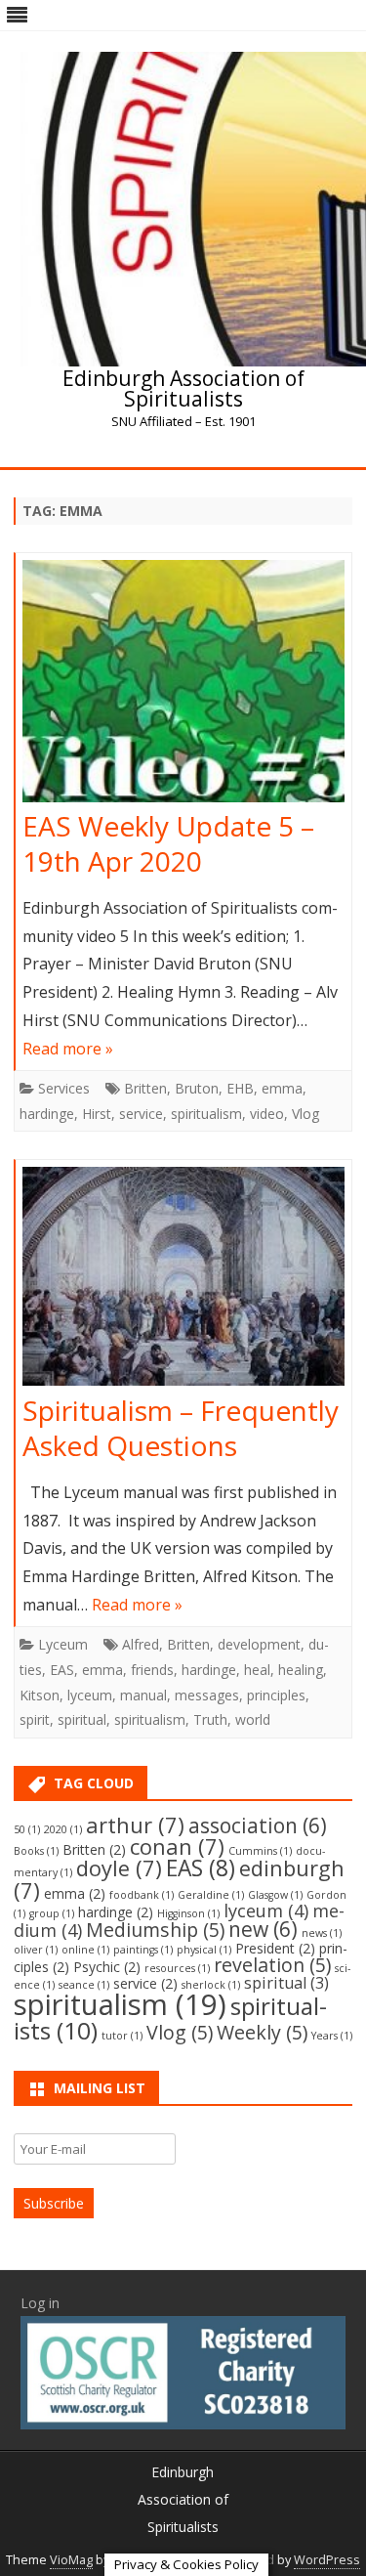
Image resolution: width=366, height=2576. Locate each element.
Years (332, 2036)
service (141, 1114)
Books (36, 1851)
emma (282, 1088)
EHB (240, 1088)
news (322, 1933)
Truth (210, 1719)
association (258, 1825)
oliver (36, 1950)
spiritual (82, 1719)
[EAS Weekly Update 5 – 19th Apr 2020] (183, 685)
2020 (63, 1829)
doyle (119, 1868)
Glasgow (275, 1895)
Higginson (188, 1913)
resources (177, 1968)
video (267, 1114)
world (253, 1719)
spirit (35, 1719)
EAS (62, 1670)
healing (301, 1670)
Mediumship (155, 1930)
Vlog (305, 1114)
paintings (143, 1950)
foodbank (142, 1895)
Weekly (262, 2032)
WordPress (327, 2560)
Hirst (97, 1114)
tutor (122, 2036)
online (85, 1950)
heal (257, 1670)
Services (64, 1088)
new (263, 1929)
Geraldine (211, 1895)
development (259, 1644)
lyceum (90, 1695)
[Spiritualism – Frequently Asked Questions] (183, 1281)
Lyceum (63, 1644)
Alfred (141, 1644)
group (52, 1913)
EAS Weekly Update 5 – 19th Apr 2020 (168, 843)
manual (143, 1695)
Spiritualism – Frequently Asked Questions (181, 1428)
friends (152, 1670)
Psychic (107, 1967)
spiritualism (206, 1114)
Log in (40, 2303)
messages (207, 1695)
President (275, 1948)
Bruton (197, 1088)
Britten (145, 1088)
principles (276, 1695)
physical (204, 1950)
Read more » (68, 1049)
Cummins (260, 1851)
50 (27, 1829)
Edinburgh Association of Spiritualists (183, 389)
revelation (272, 1965)
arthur (135, 1825)
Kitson (40, 1695)
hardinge (47, 1114)
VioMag (71, 2560)
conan (177, 1846)
